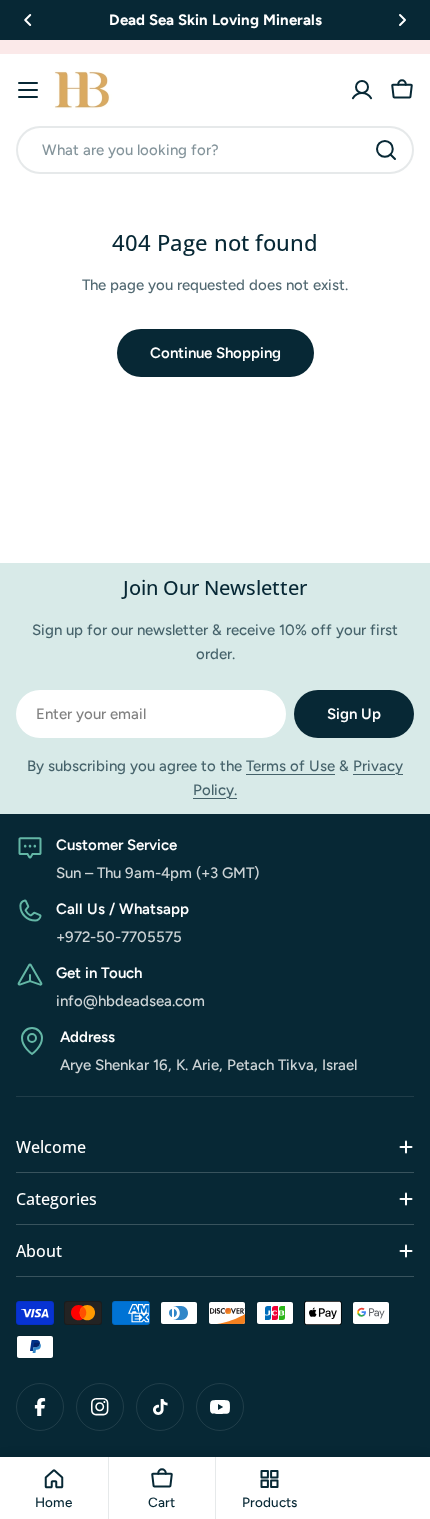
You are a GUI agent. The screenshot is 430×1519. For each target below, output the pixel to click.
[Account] (362, 90)
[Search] (386, 150)
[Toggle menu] (28, 90)
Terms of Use (290, 766)
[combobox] (215, 150)
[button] (28, 20)
